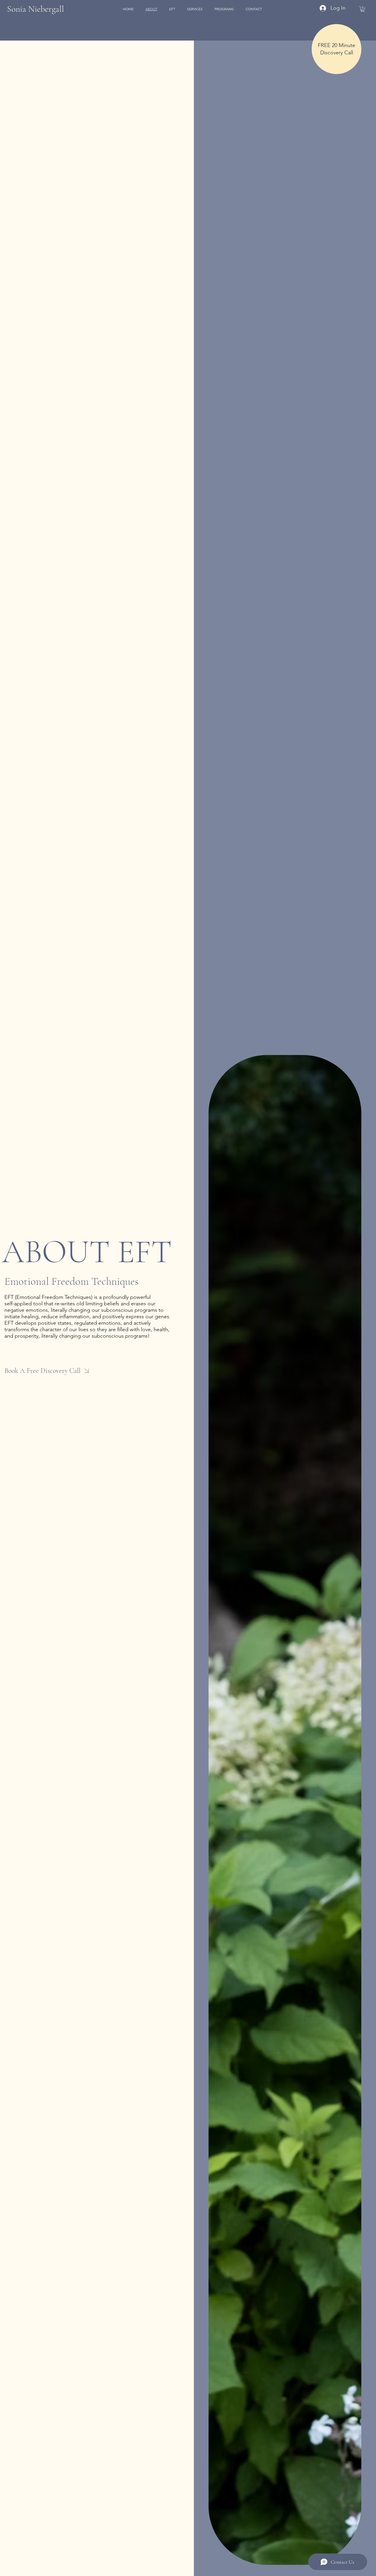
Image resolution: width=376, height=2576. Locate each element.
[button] (363, 9)
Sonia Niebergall (36, 9)
